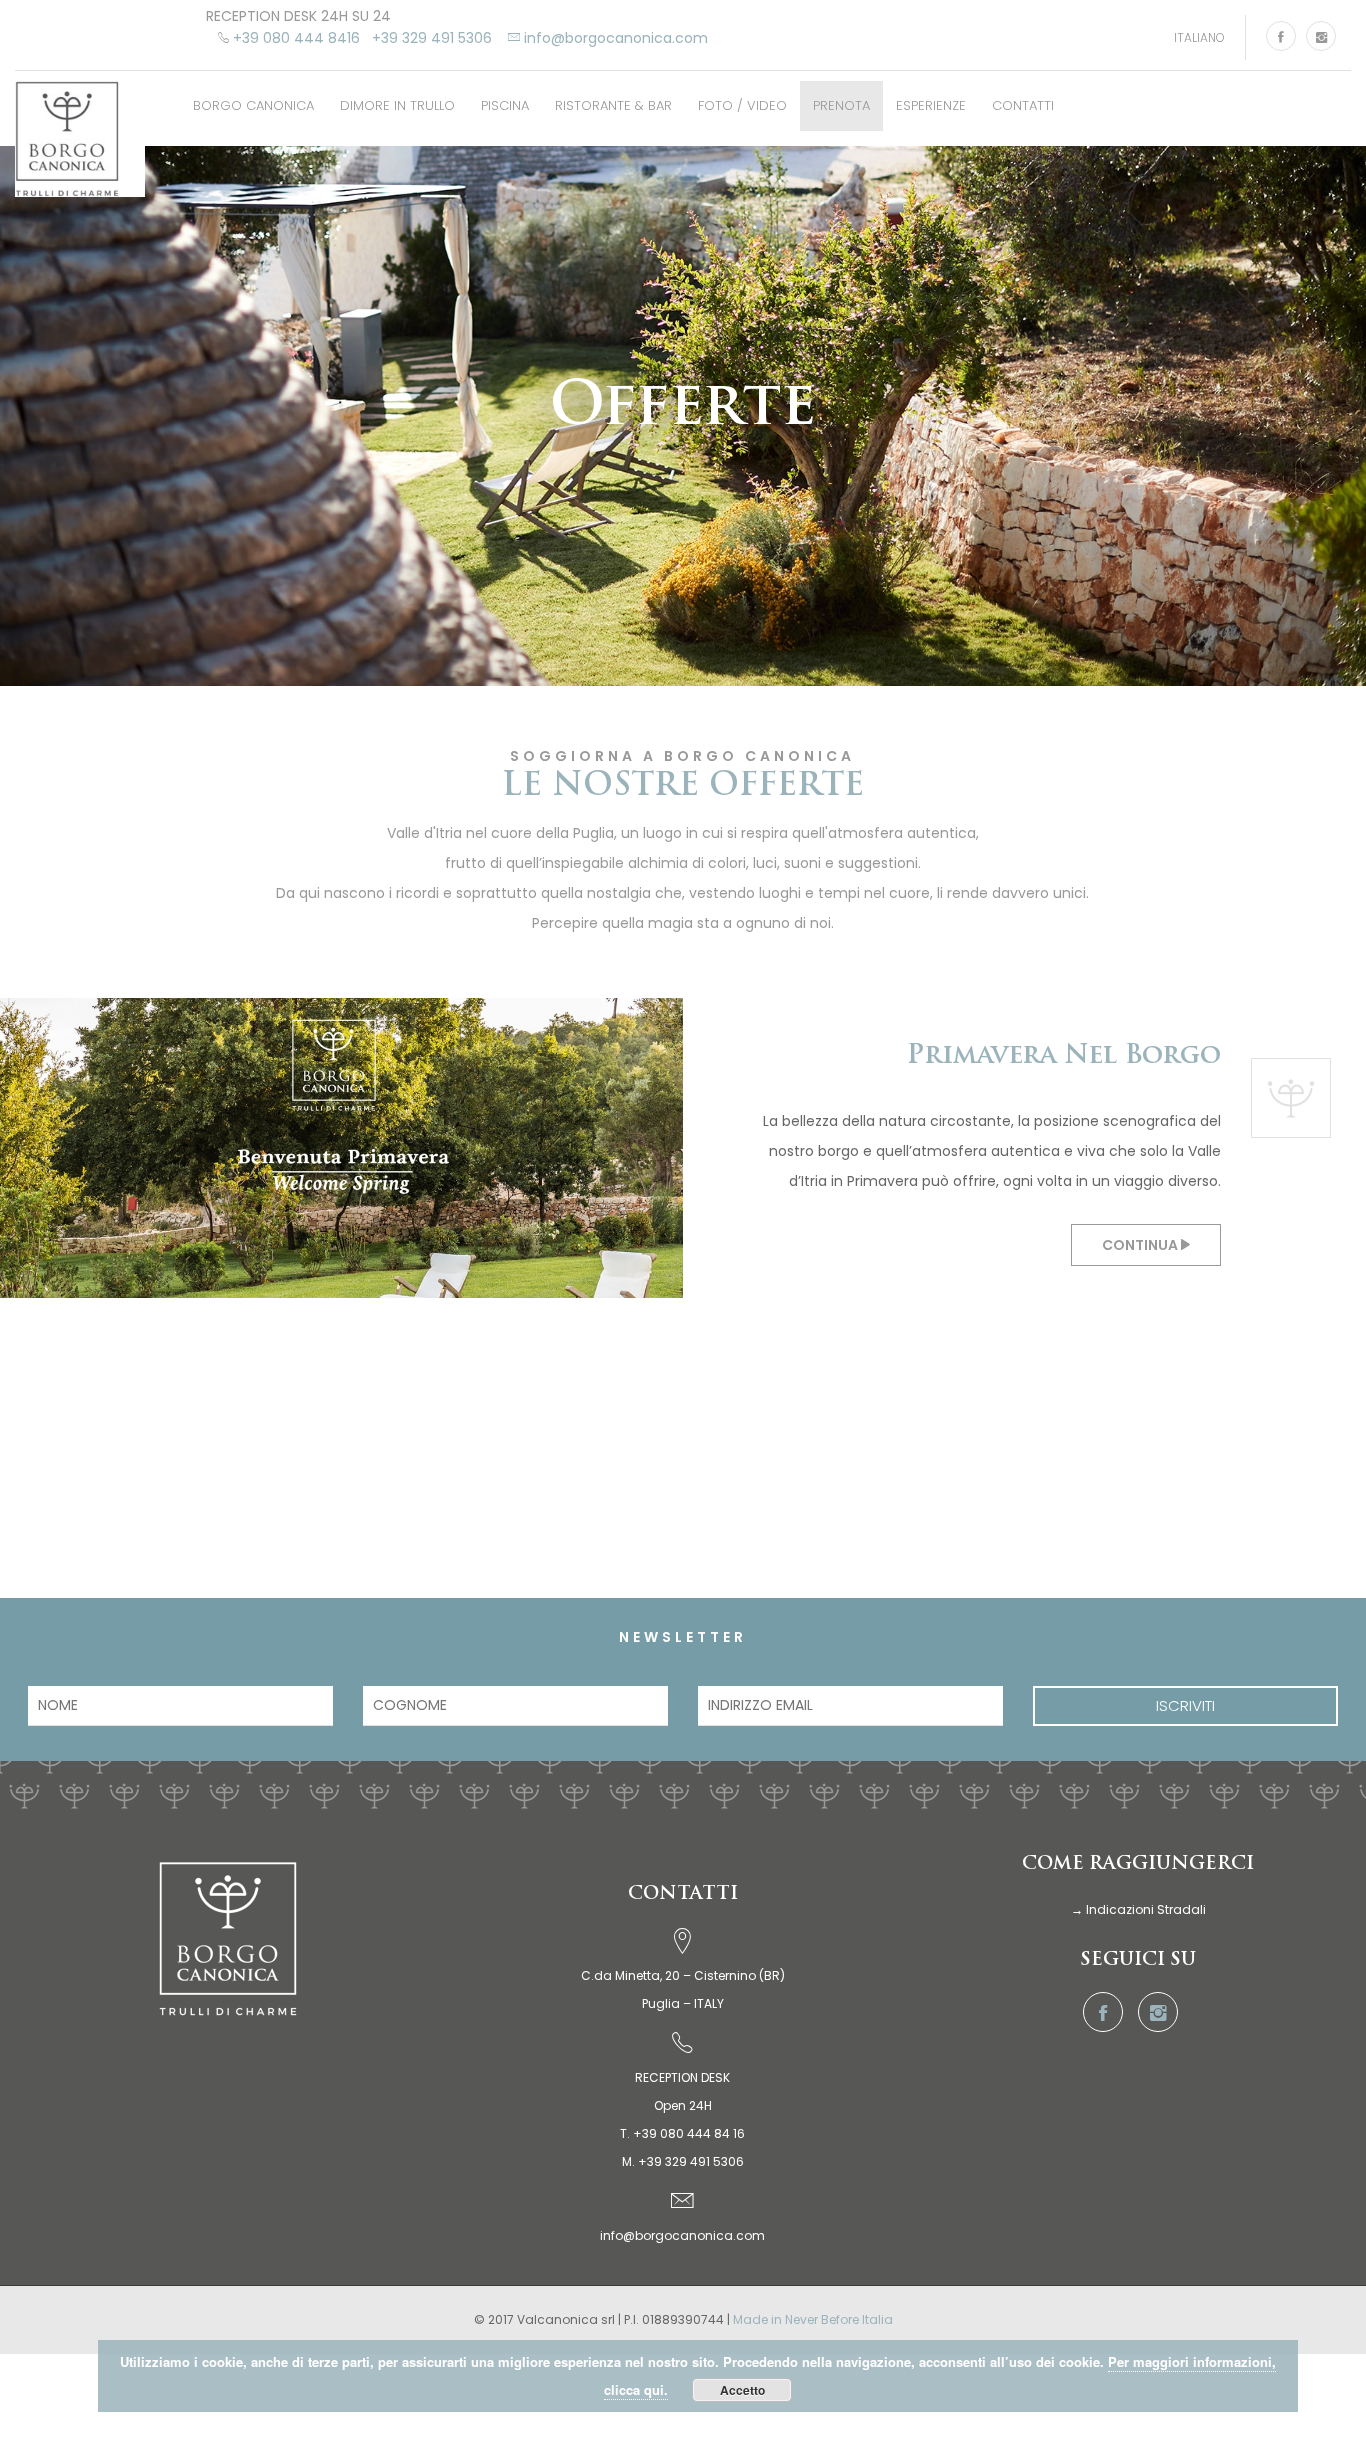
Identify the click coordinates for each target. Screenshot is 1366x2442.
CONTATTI (1023, 95)
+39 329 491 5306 (432, 38)
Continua (1141, 1235)
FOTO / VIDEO (742, 95)
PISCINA (505, 95)
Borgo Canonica (253, 95)
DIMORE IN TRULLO (397, 95)
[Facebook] (1281, 36)
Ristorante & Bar (613, 95)
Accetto (742, 2390)
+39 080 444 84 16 (689, 2123)
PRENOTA (841, 95)
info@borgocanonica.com (682, 2225)
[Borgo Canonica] (80, 129)
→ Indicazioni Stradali (1138, 1899)
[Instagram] (1321, 36)
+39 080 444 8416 (296, 38)
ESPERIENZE (931, 95)
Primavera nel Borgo (1064, 1046)
